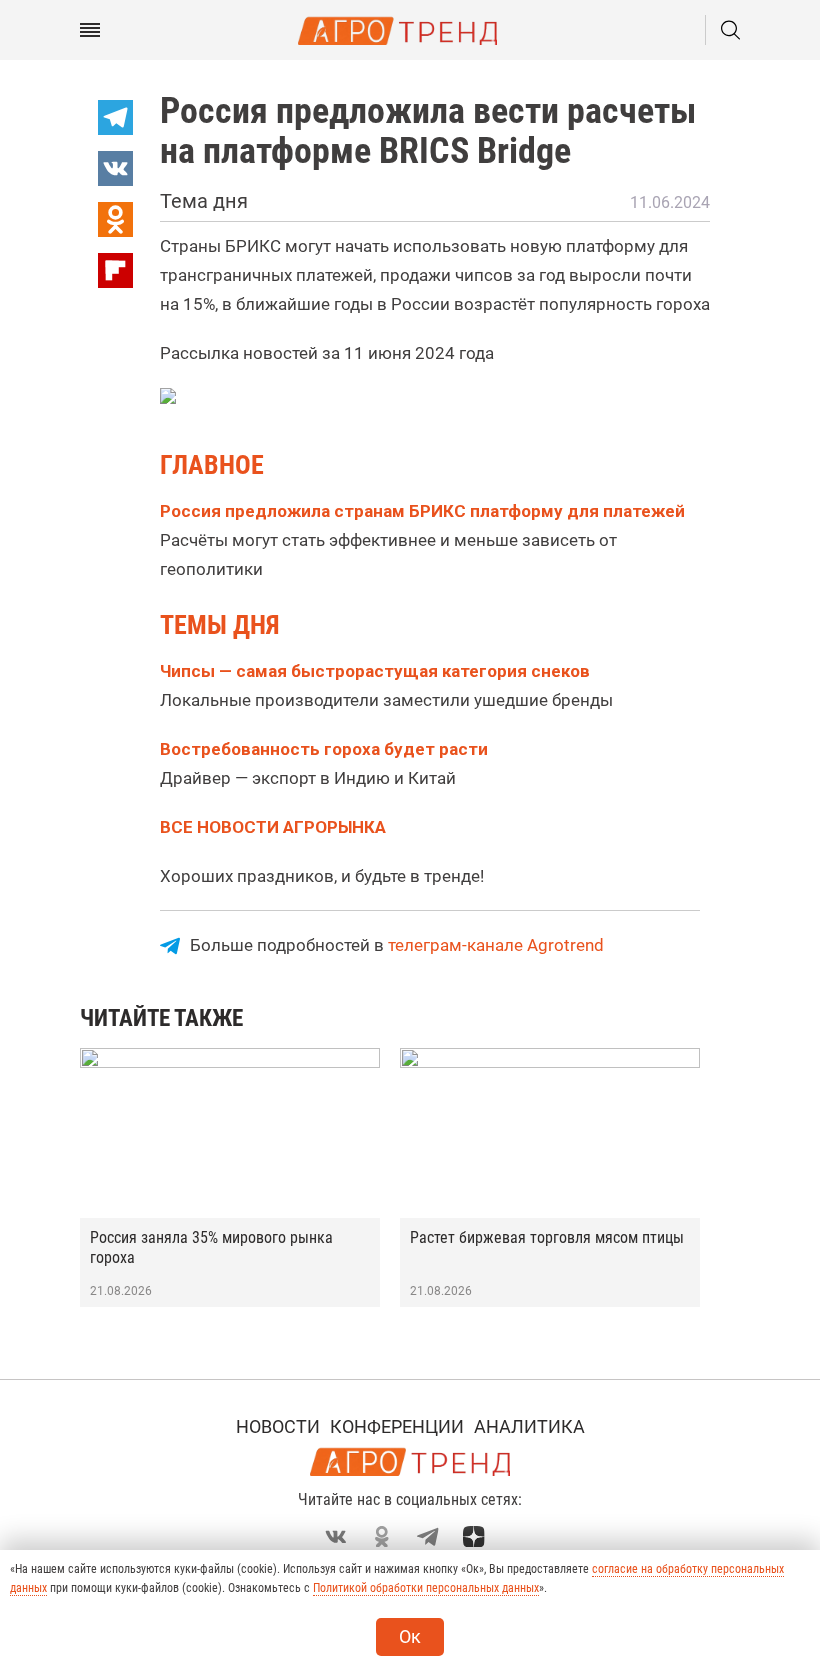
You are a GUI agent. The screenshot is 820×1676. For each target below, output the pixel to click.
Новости (278, 1426)
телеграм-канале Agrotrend (496, 945)
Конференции (397, 1426)
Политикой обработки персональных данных (426, 1588)
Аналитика (529, 1426)
